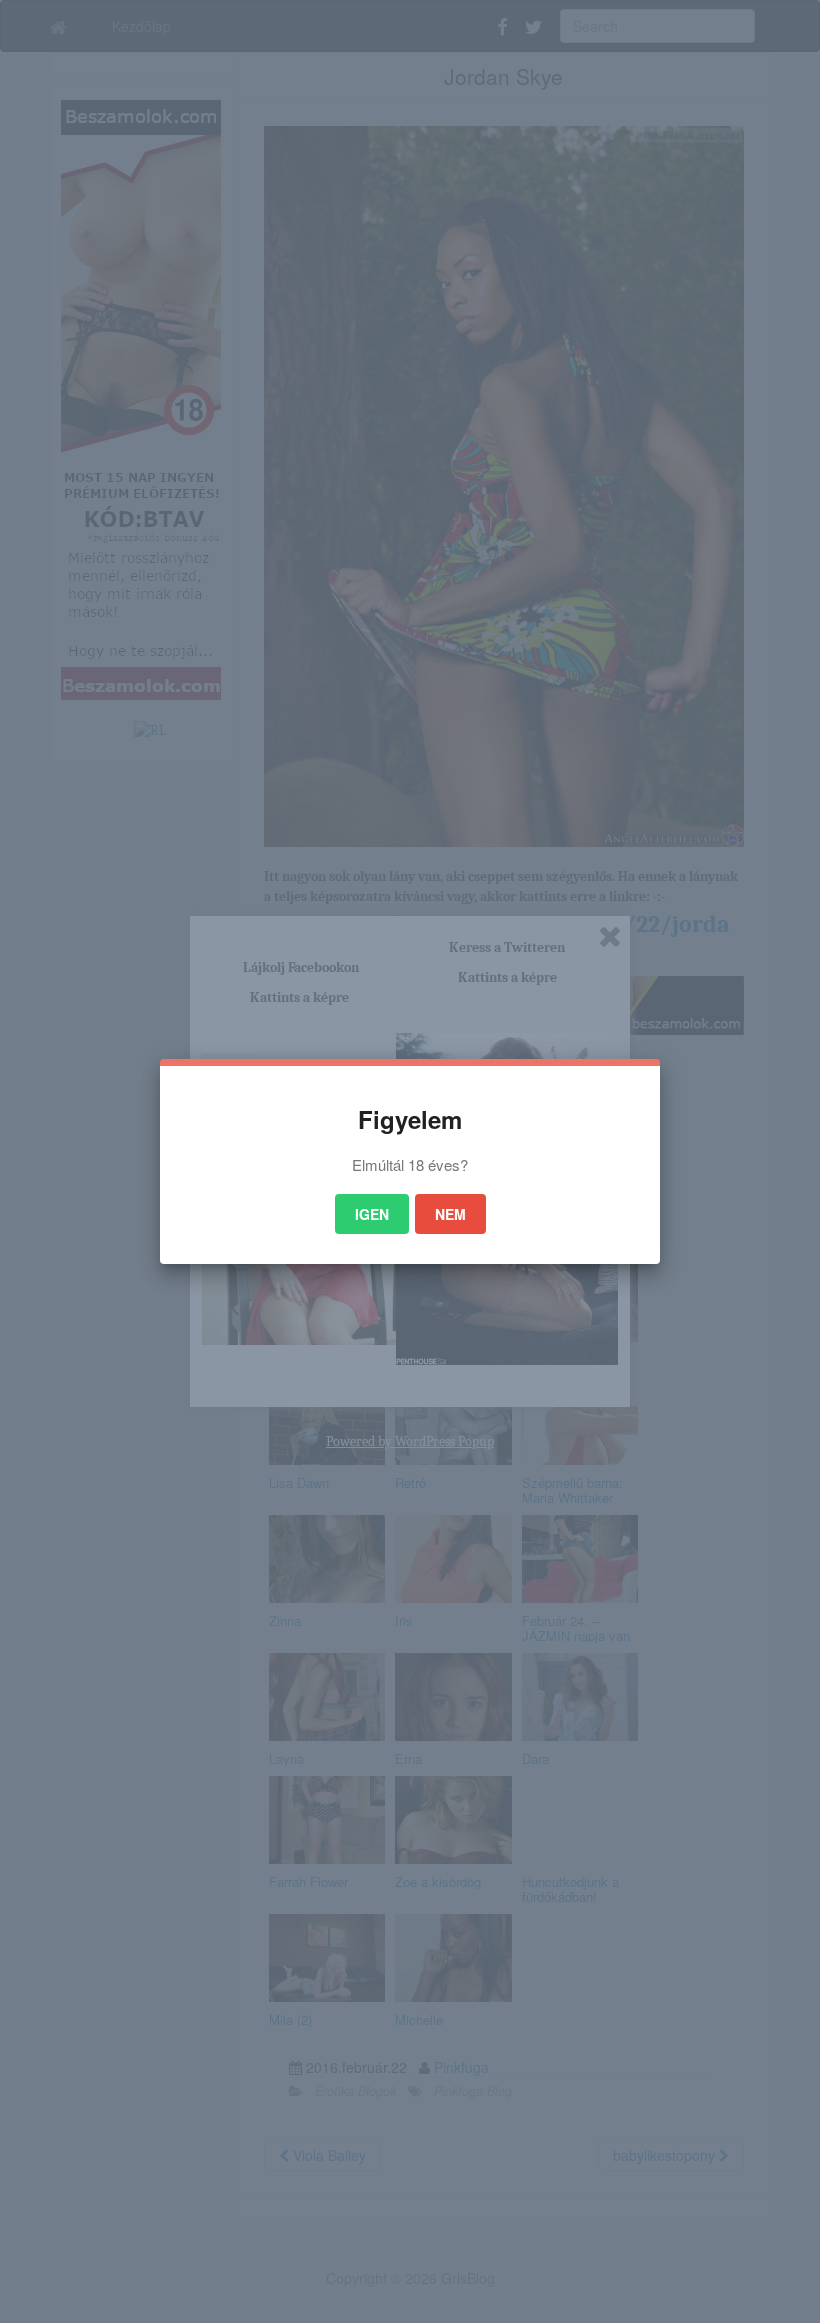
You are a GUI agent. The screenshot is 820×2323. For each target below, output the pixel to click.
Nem (450, 1214)
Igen (372, 1214)
